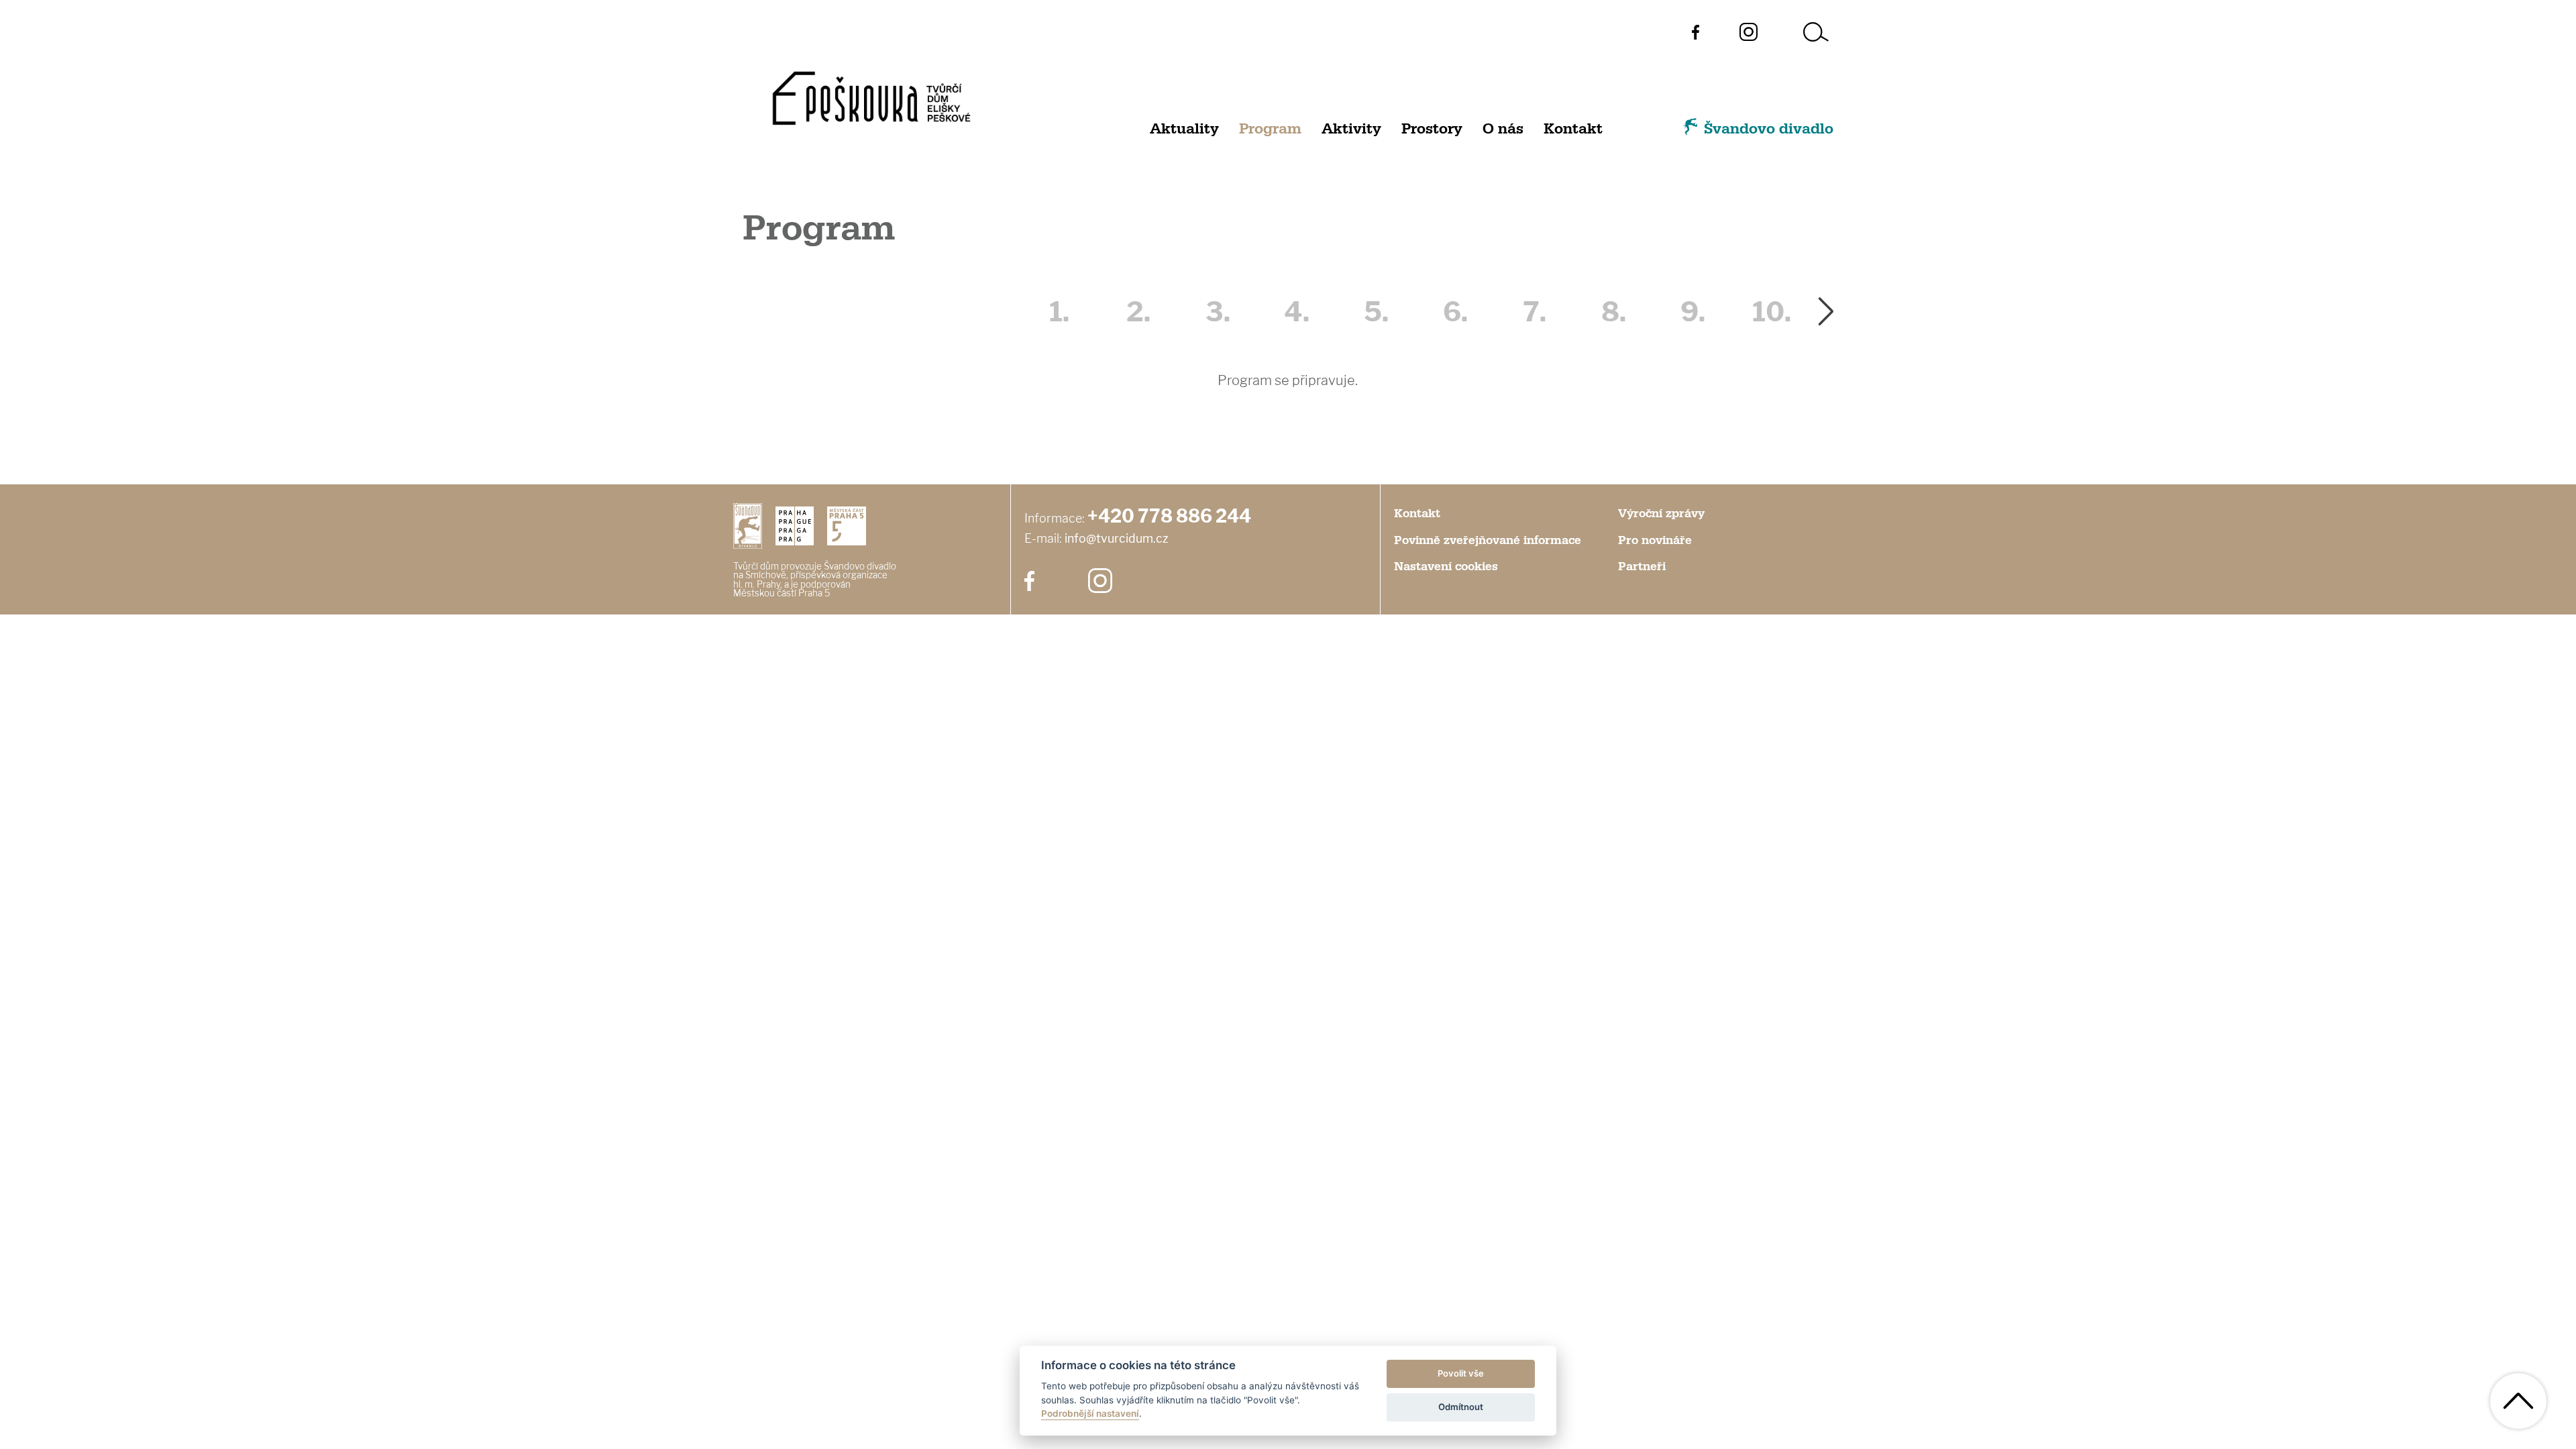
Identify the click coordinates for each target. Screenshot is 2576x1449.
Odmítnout (1461, 1407)
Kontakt (1573, 129)
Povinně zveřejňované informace (1488, 541)
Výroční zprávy (1661, 514)
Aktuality (1184, 129)
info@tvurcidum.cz (1117, 538)
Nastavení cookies (1446, 567)
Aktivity (1351, 129)
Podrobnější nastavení (1090, 1413)
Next (1826, 312)
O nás (1503, 129)
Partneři (1642, 567)
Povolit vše (1461, 1373)
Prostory (1432, 129)
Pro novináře (1655, 541)
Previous (1001, 312)
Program (1270, 129)
